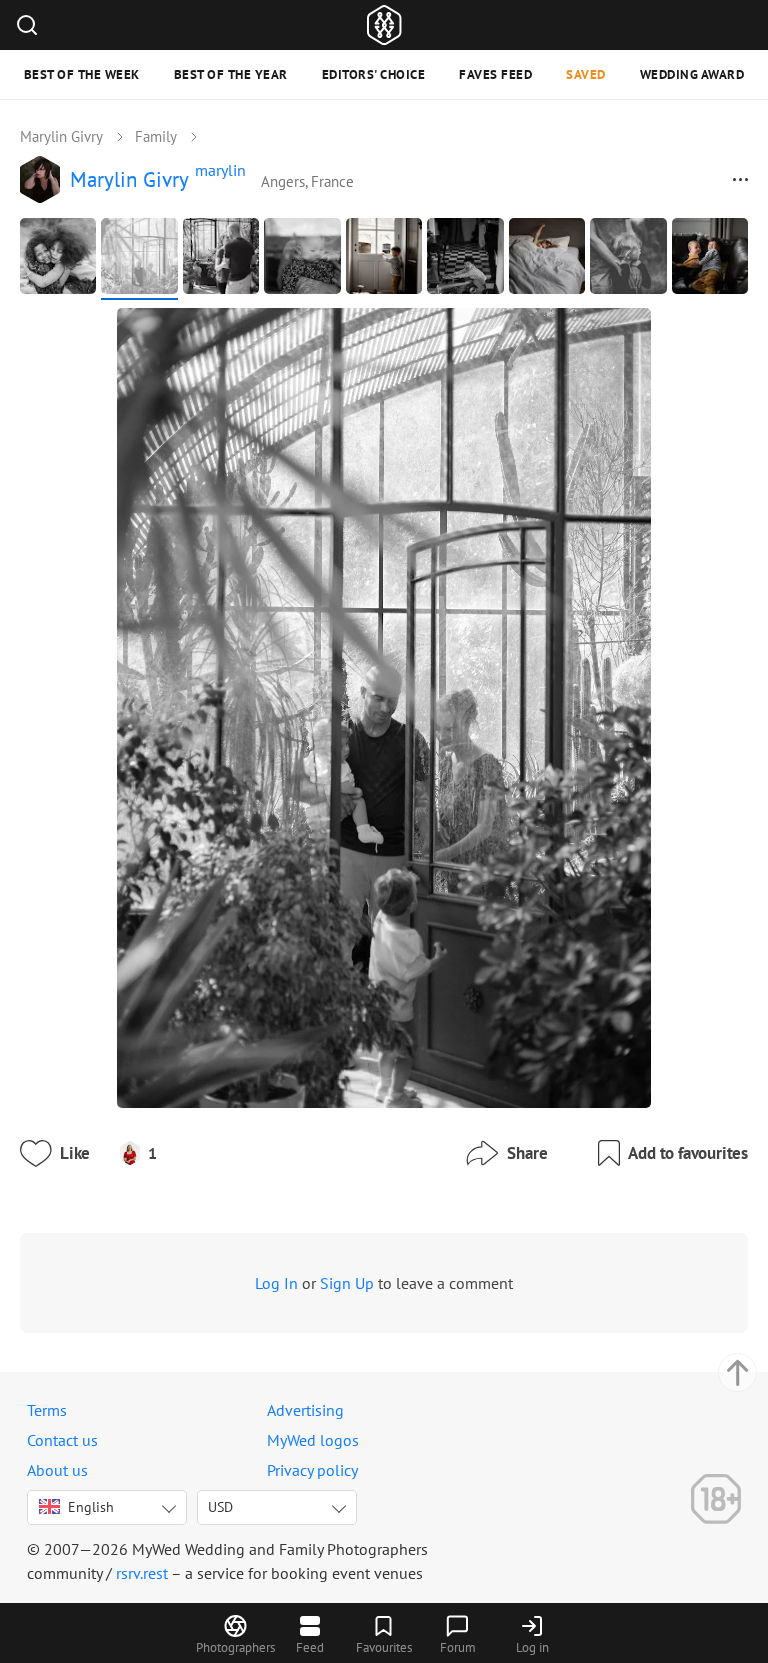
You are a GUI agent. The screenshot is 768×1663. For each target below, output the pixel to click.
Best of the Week (82, 74)
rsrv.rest (142, 1573)
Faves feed (495, 74)
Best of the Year (231, 74)
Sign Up (347, 1283)
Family (156, 136)
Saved (586, 74)
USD (220, 1507)
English (91, 1507)
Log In (276, 1283)
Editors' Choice (374, 74)
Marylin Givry (61, 136)
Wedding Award (692, 74)
